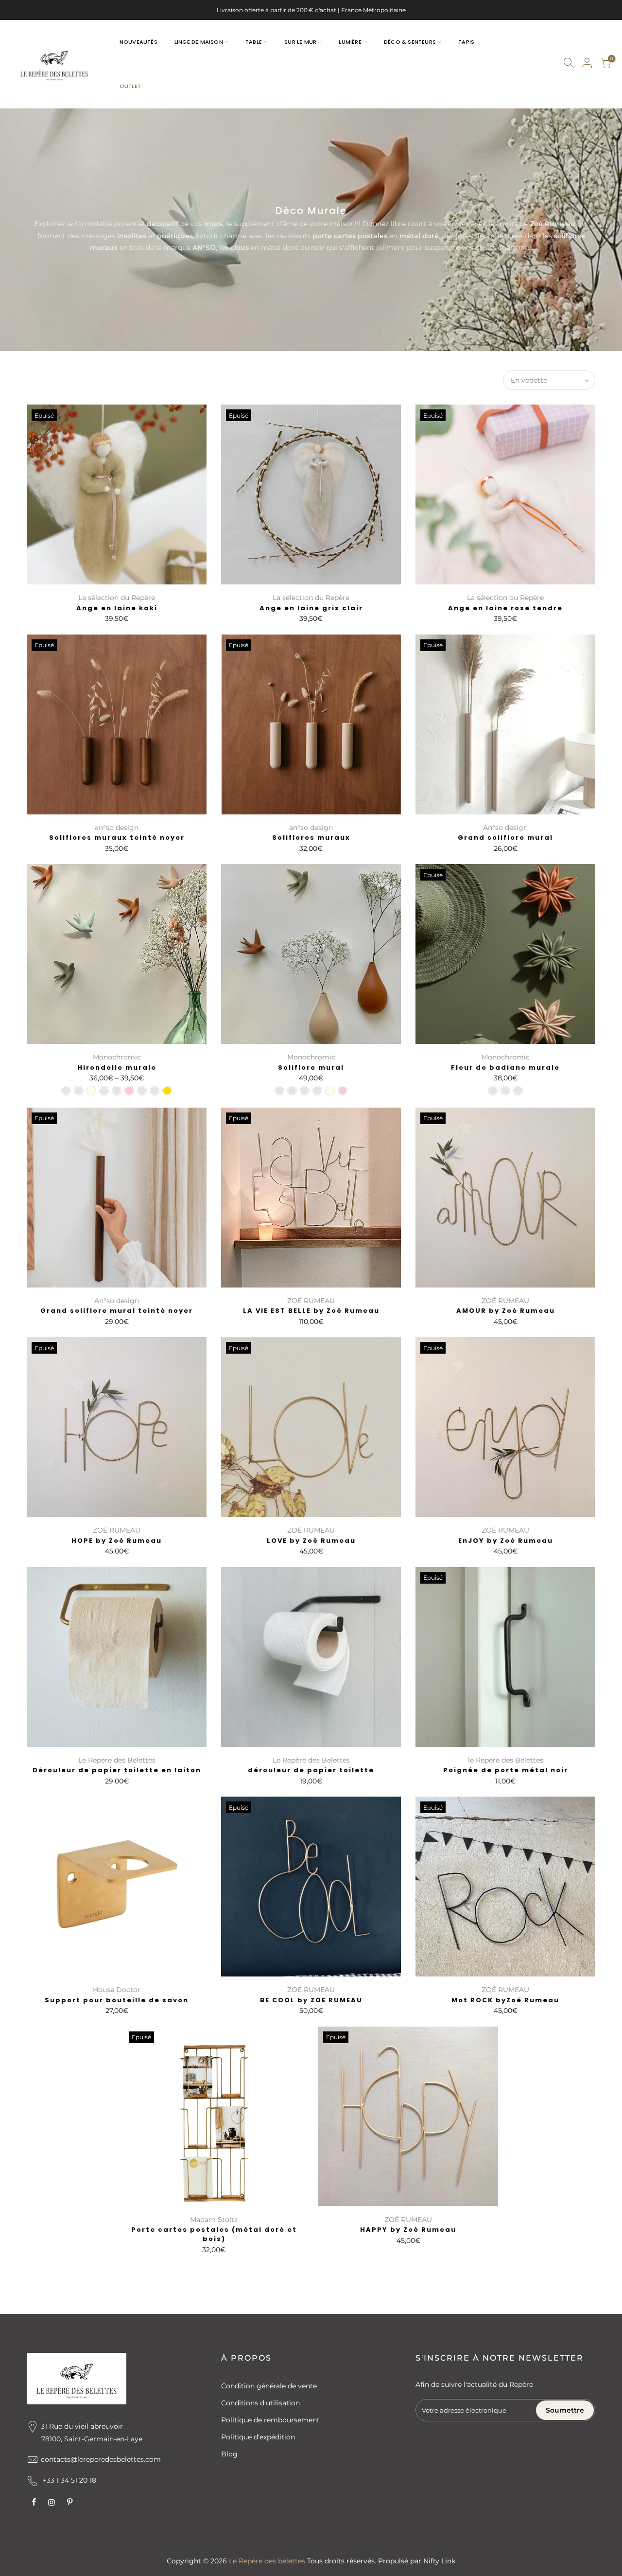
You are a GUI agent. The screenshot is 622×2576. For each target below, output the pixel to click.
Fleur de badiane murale (505, 1067)
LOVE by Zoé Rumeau (311, 1541)
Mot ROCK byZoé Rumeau (505, 2000)
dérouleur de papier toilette (311, 1770)
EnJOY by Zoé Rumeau (506, 1541)
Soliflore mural (311, 1067)
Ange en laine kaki (117, 608)
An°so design (505, 828)
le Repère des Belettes (506, 1760)
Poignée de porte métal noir (506, 1770)
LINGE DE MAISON (199, 42)
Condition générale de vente (269, 2386)
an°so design (117, 828)
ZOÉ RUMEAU (311, 1301)
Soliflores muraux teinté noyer (117, 838)
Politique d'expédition (258, 2437)
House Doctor (117, 1990)
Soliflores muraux (311, 838)
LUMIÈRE (350, 42)
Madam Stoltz (214, 2220)
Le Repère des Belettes (117, 1760)
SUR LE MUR (300, 42)
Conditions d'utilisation (260, 2403)
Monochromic (117, 1057)
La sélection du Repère (117, 598)
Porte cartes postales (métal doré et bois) (214, 2234)
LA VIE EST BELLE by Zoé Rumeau (311, 1311)
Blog (229, 2454)
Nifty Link (439, 2561)
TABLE (254, 42)
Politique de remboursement (270, 2420)
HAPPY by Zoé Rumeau (408, 2230)
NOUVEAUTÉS (138, 42)
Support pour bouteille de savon (117, 2000)
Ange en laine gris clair (311, 608)
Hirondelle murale (117, 1067)
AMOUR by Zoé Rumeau (506, 1311)
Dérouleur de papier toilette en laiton (117, 1770)
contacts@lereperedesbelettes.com (101, 2459)
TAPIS (466, 42)
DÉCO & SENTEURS (410, 42)
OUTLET (130, 86)
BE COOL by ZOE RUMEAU (311, 2000)
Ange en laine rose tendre (505, 608)
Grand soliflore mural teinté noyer (117, 1311)
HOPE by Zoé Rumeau (117, 1541)
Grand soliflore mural (505, 838)
